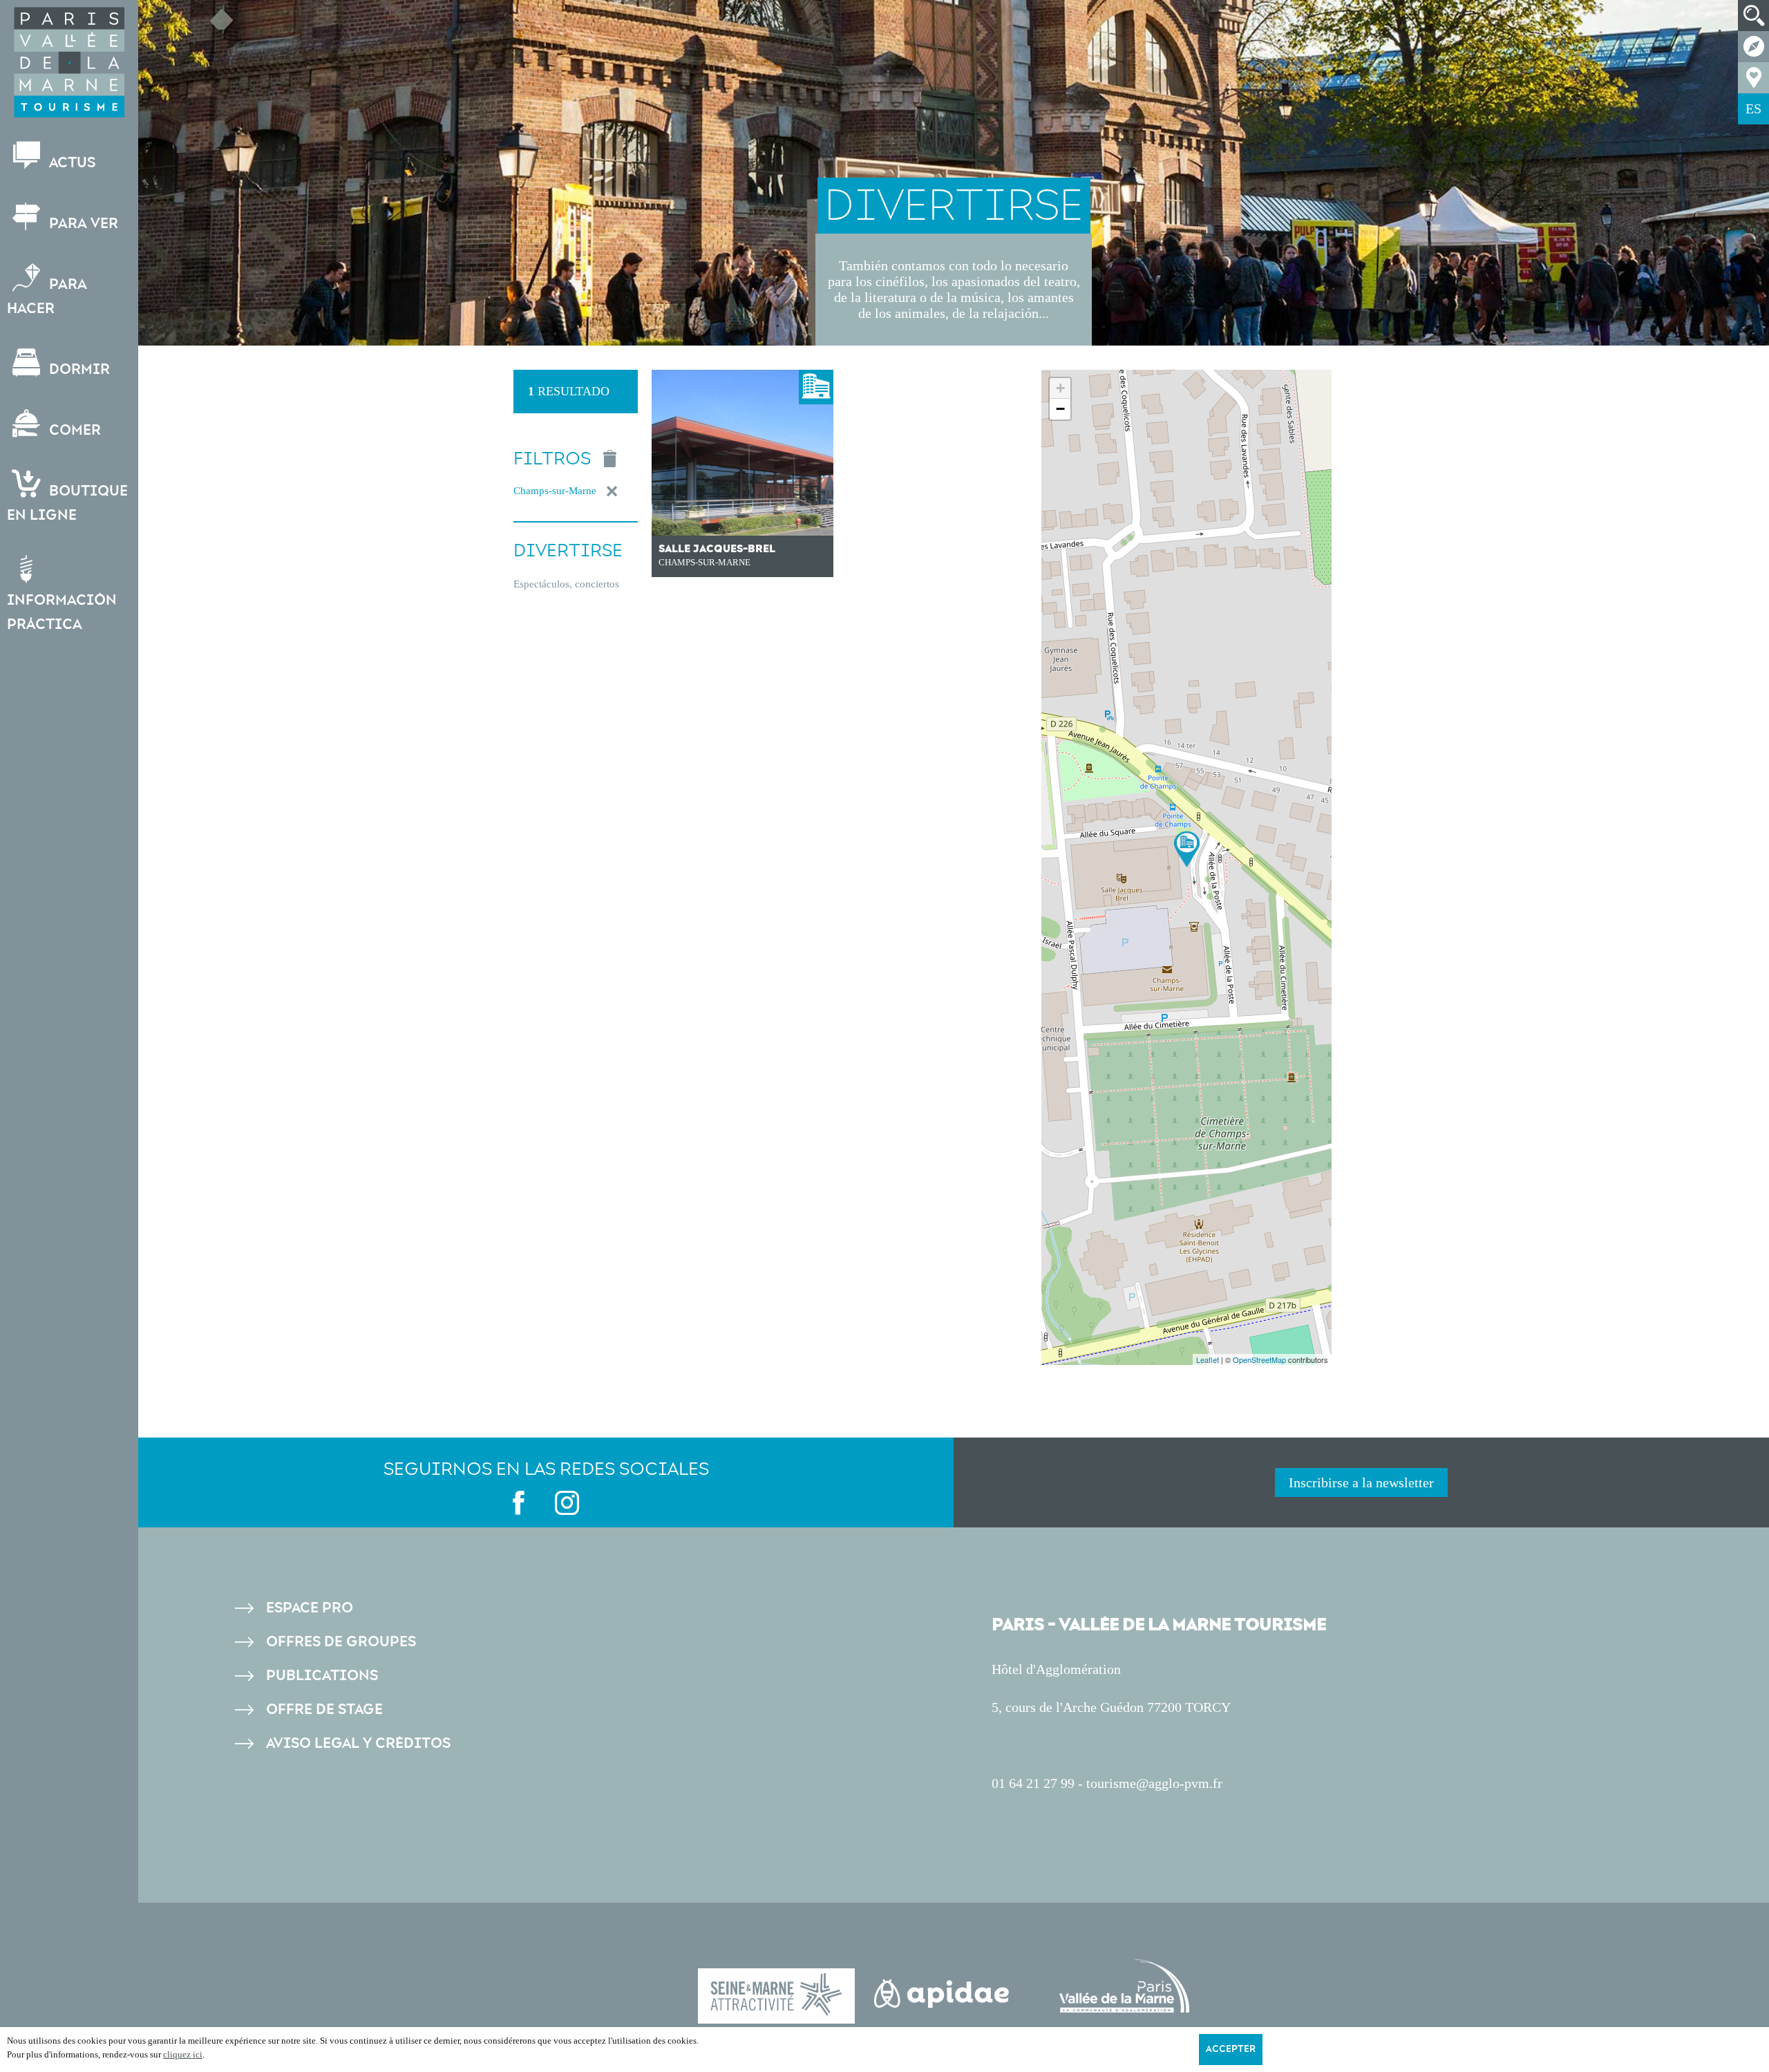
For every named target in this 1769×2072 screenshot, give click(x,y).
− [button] (1060, 409)
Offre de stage (324, 1710)
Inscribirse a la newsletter (1361, 1482)
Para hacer (47, 296)
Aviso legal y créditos (358, 1743)
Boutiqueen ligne (67, 503)
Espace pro (310, 1608)
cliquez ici (183, 2054)
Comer (73, 430)
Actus (70, 163)
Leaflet (1208, 1359)
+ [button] (1060, 388)
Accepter (1231, 2049)
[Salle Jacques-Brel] (1187, 849)
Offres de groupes (341, 1642)
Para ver (82, 224)
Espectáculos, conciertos (566, 584)
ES (1753, 109)
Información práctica (62, 612)
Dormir (78, 369)
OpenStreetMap (1259, 1359)
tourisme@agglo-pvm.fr (1154, 1783)
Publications (322, 1676)
